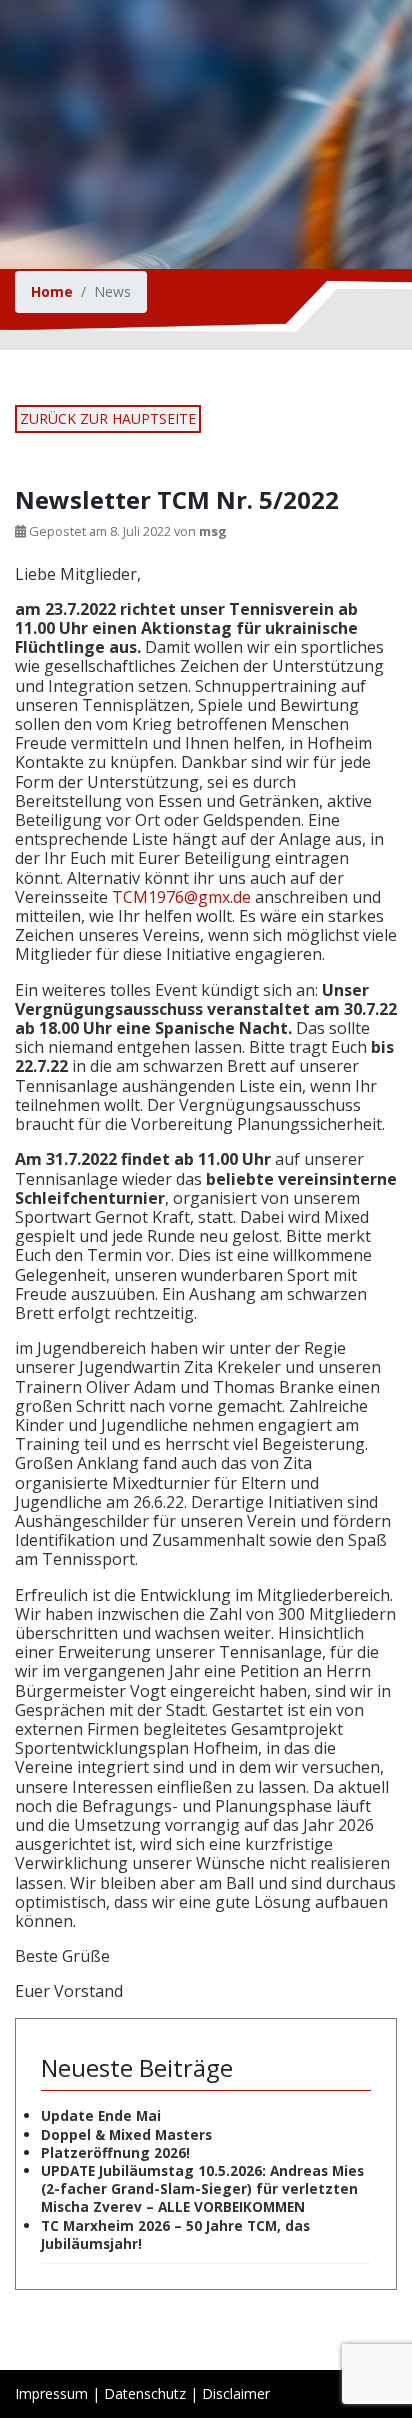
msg (213, 531)
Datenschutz (145, 2393)
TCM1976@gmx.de (181, 897)
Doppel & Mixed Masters (126, 2134)
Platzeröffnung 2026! (115, 2152)
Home (52, 291)
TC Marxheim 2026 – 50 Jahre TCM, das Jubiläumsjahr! (175, 2234)
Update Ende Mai (101, 2115)
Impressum (51, 2393)
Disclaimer (236, 2393)
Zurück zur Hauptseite (108, 418)
